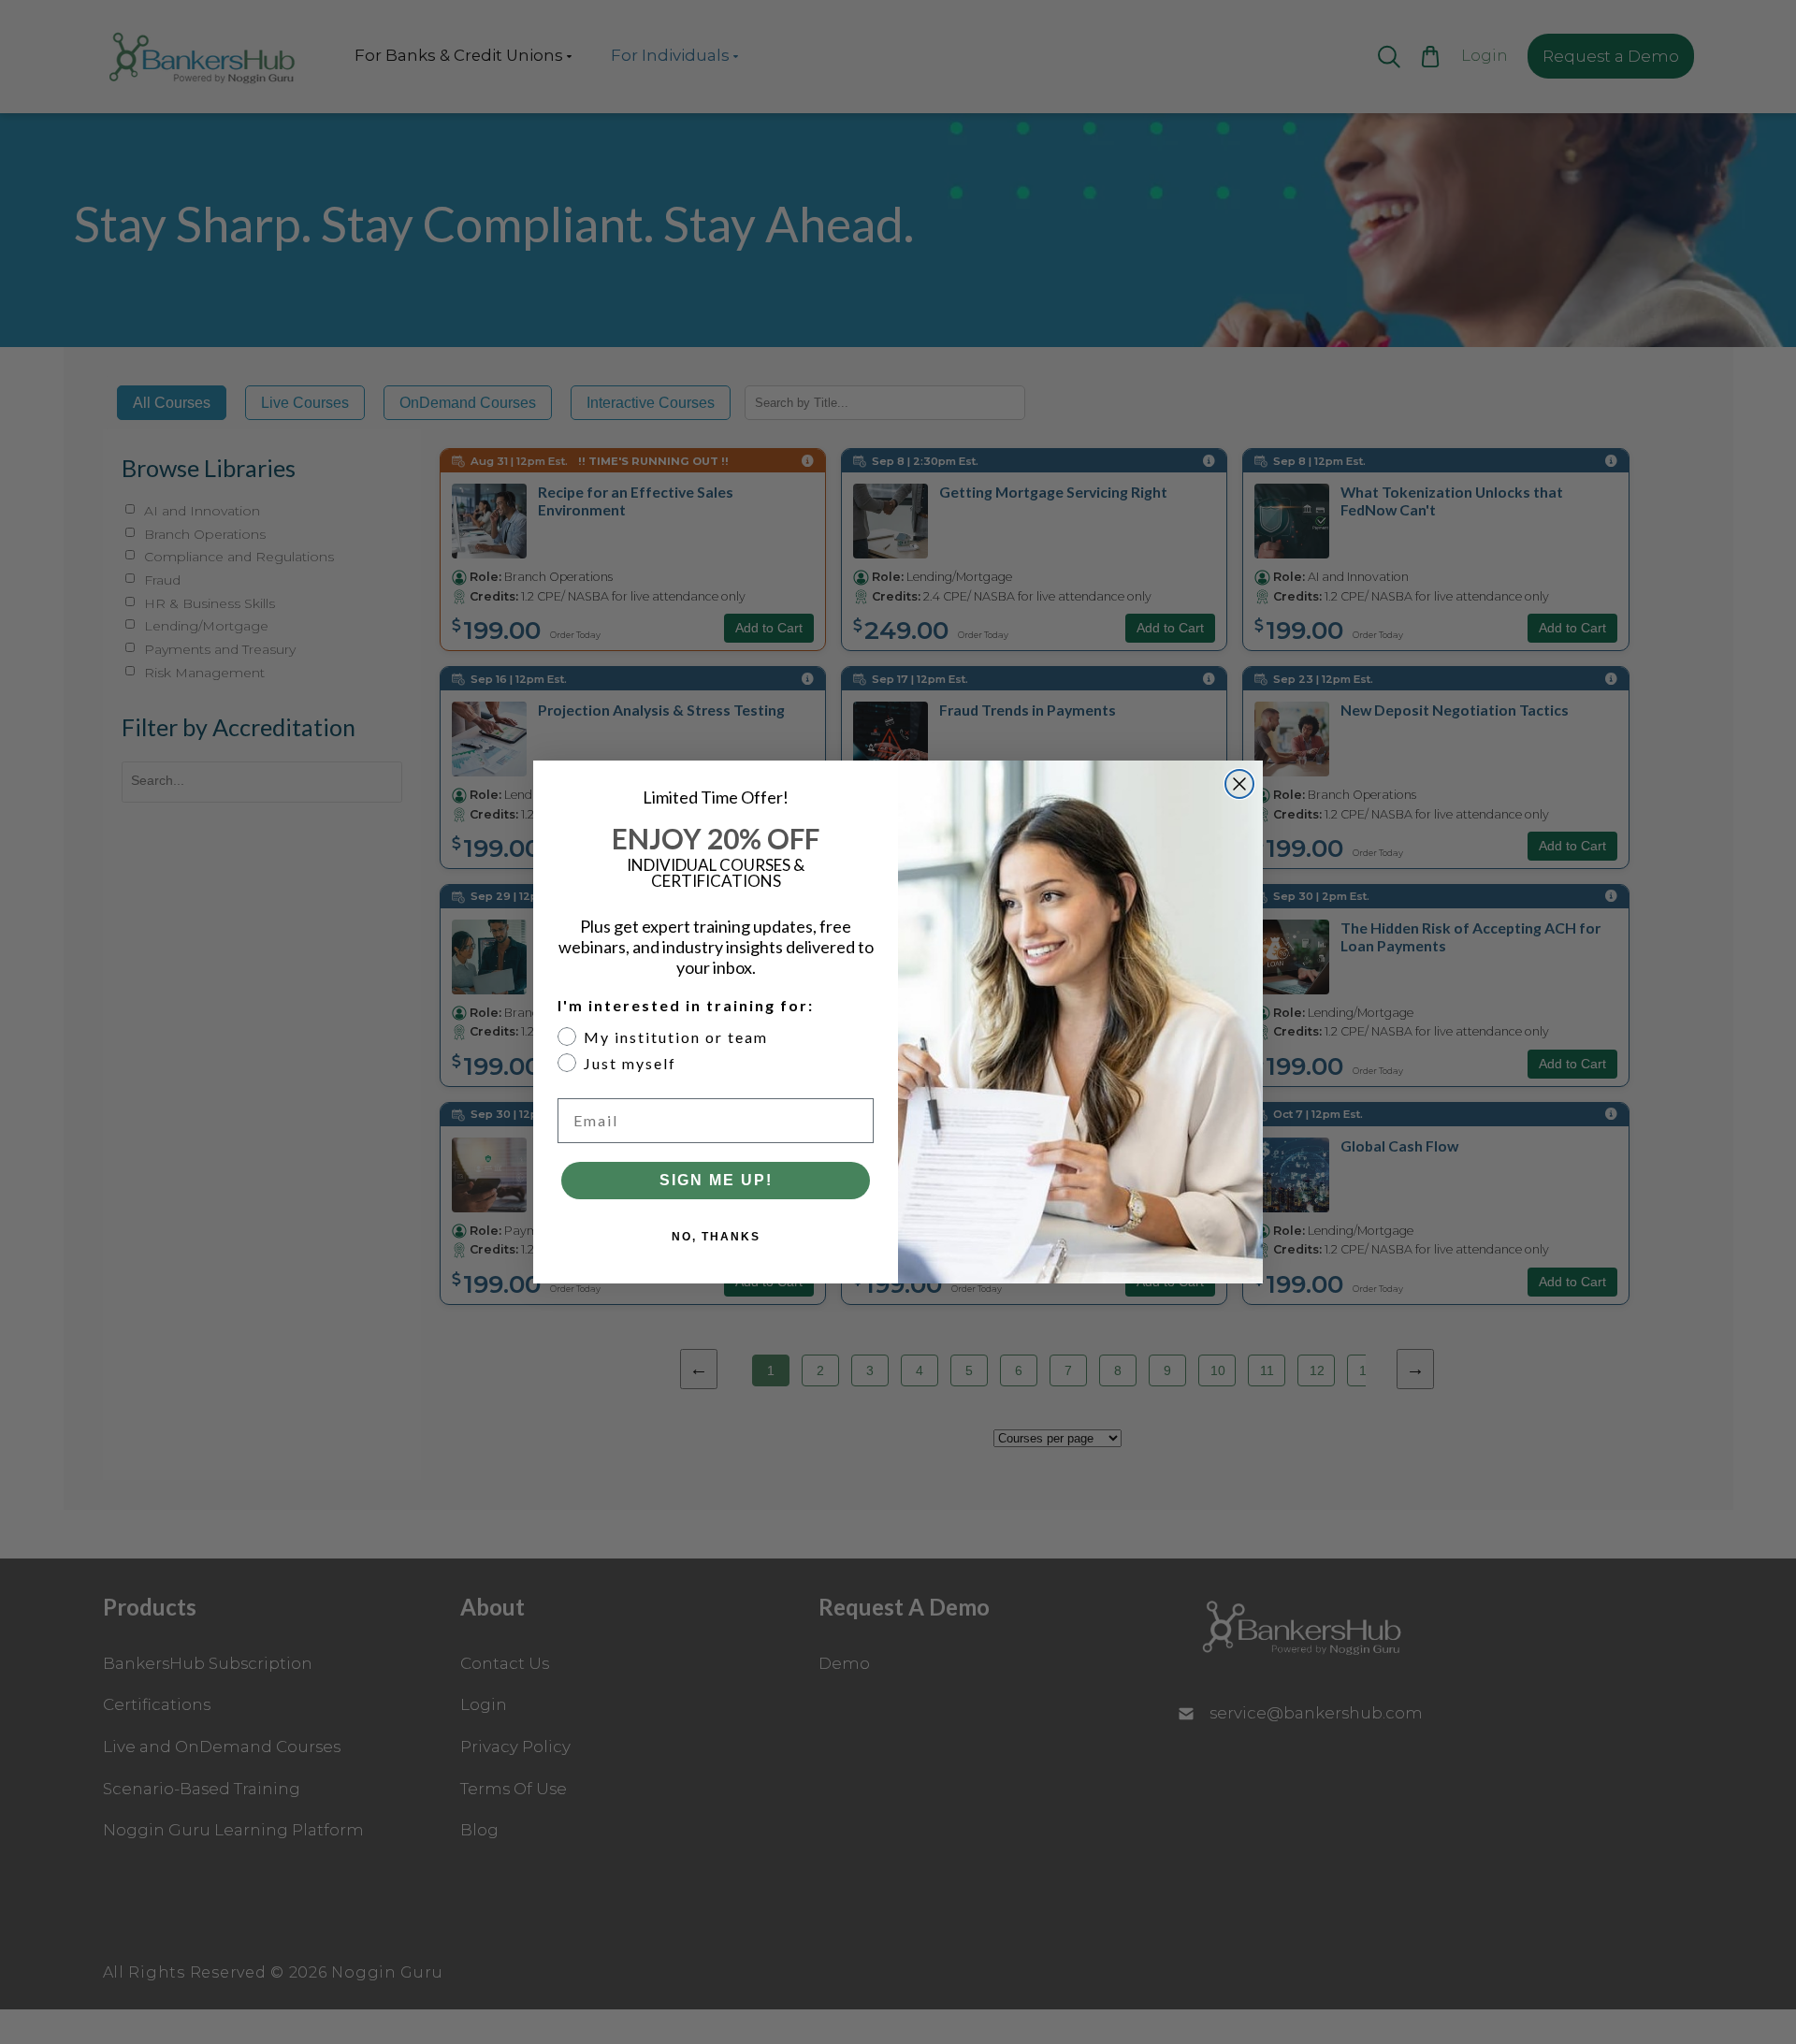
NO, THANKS (716, 1237)
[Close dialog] (1239, 784)
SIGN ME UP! (716, 1180)
